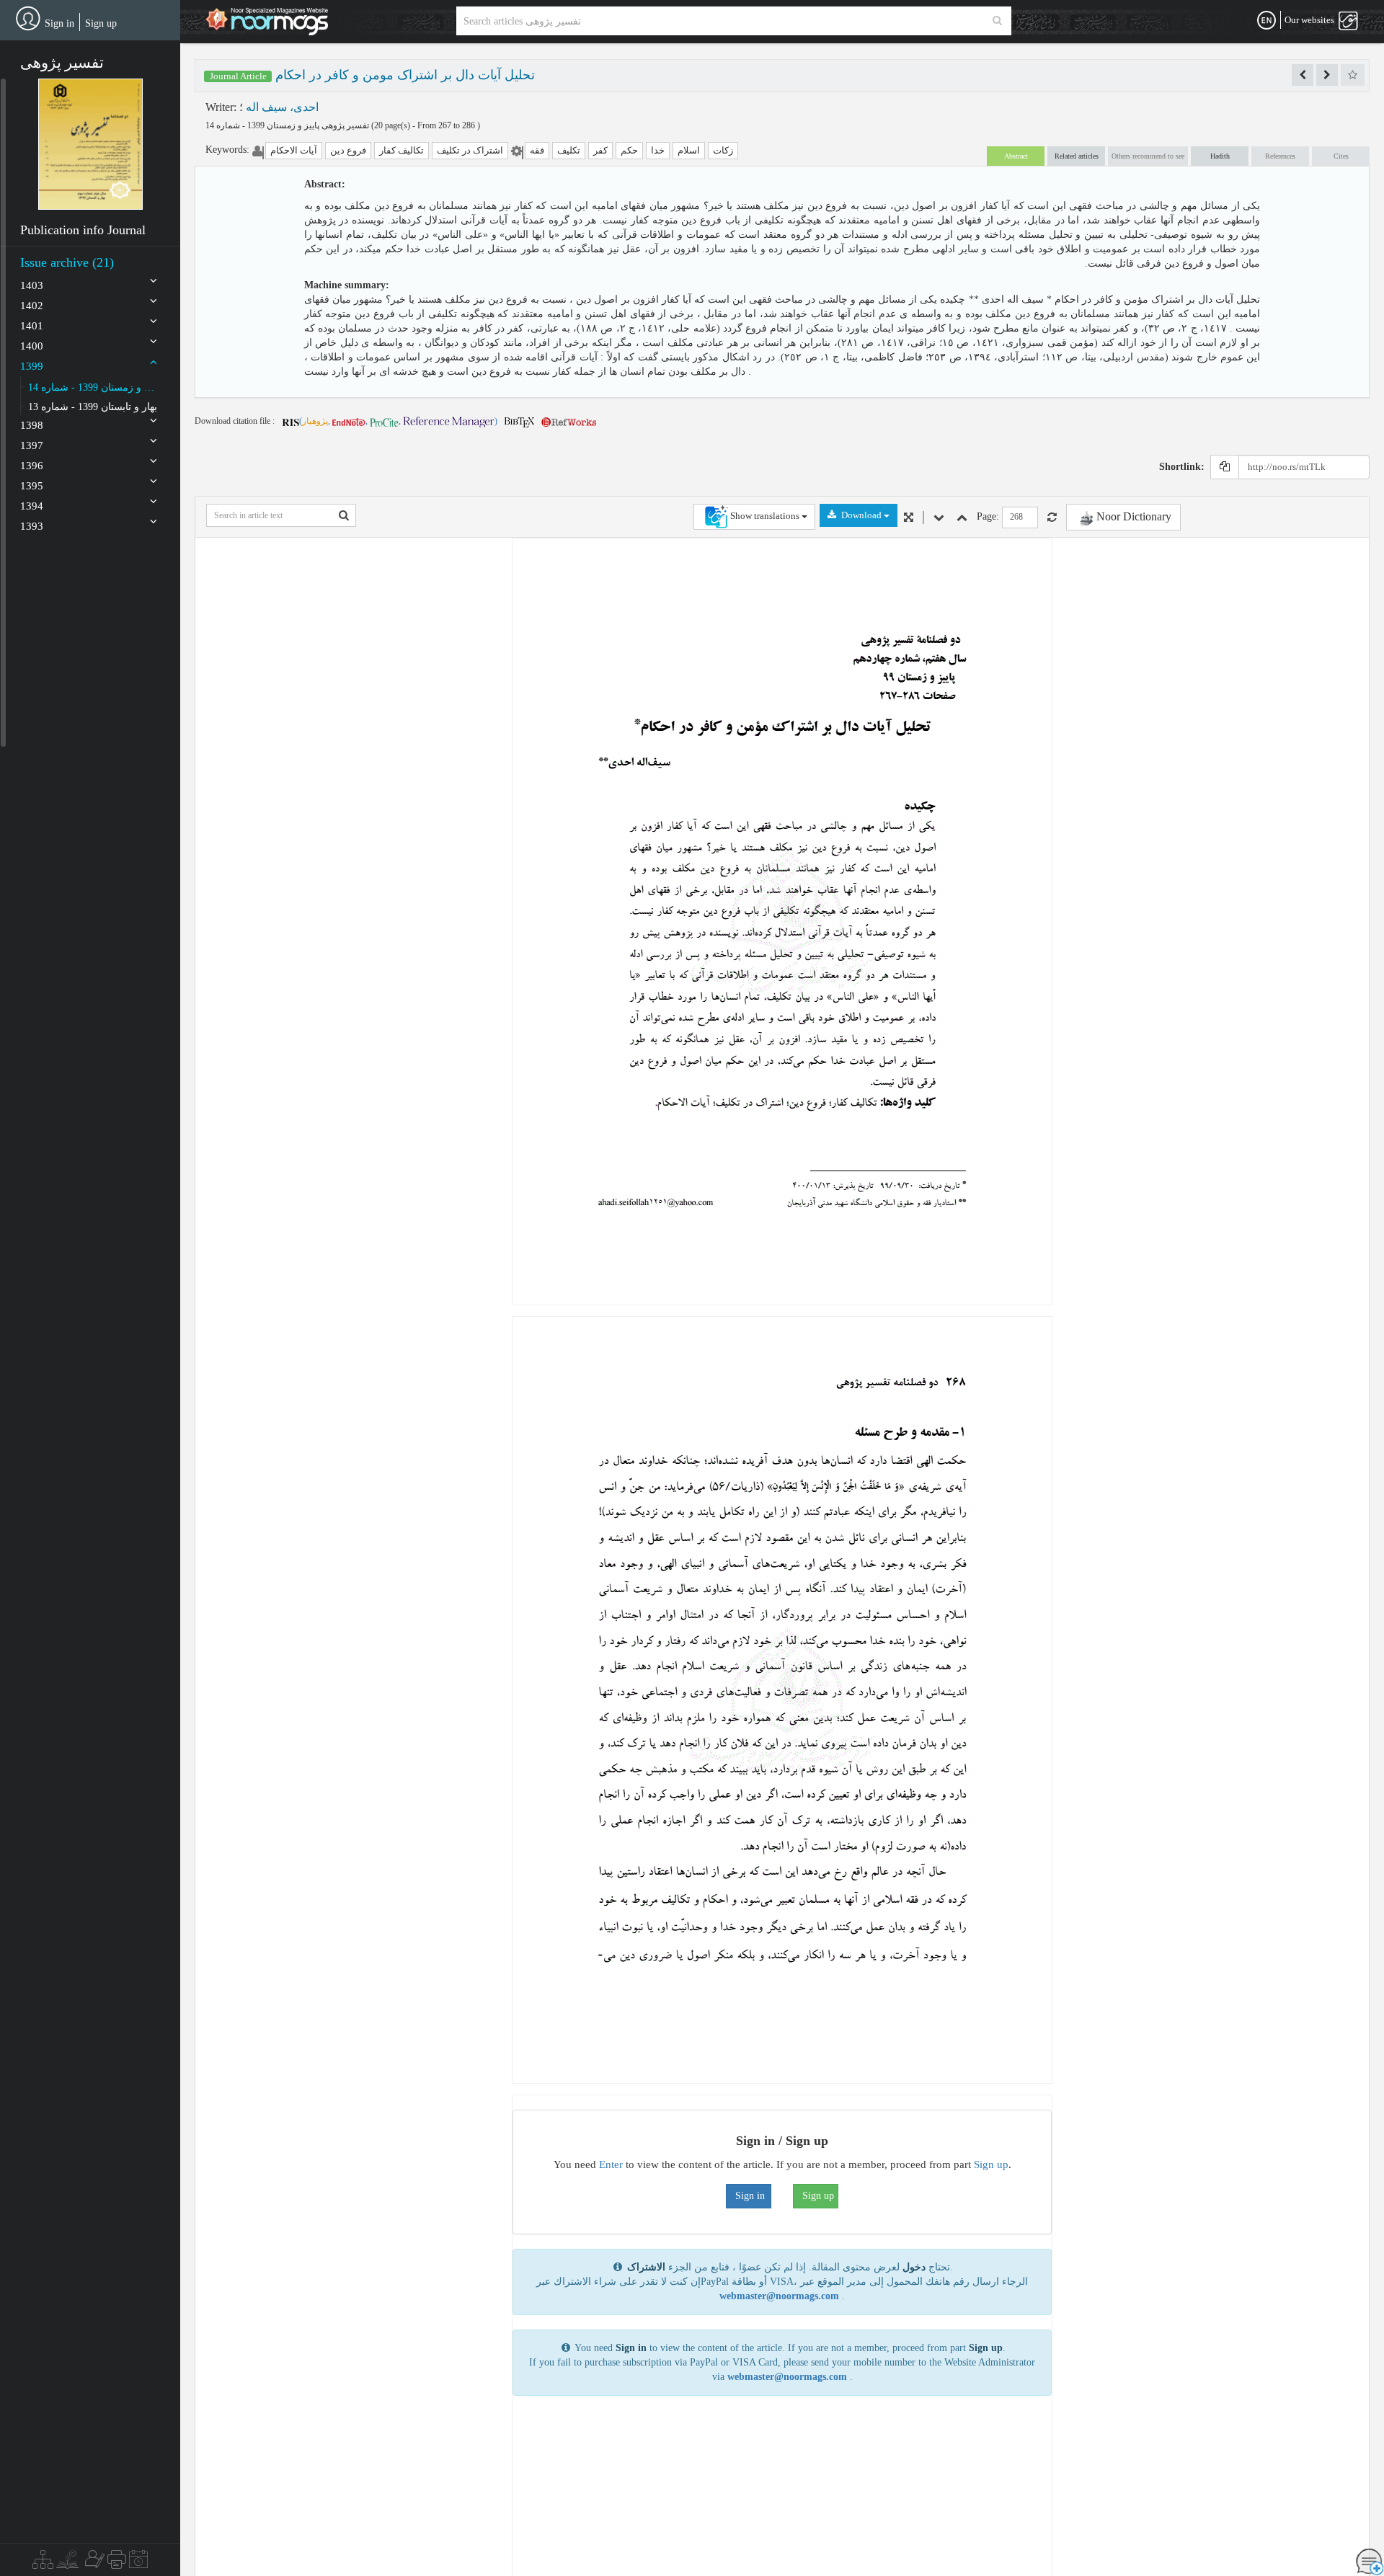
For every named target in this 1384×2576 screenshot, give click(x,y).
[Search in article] (344, 515)
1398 (32, 425)
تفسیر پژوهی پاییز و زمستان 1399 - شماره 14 (288, 125)
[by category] (43, 2563)
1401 (32, 326)
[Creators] (93, 2563)
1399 (32, 366)
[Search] (997, 21)
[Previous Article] (1303, 75)
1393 (32, 526)
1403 (32, 285)
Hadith (1220, 156)
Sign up (101, 23)
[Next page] (939, 518)
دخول (914, 2267)
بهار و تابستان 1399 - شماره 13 (93, 407)
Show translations (765, 516)
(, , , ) (398, 421)
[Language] (1267, 21)
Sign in (59, 23)
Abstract (1016, 156)
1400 (32, 346)
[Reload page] (1052, 518)
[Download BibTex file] (519, 421)
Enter (611, 2164)
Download (861, 515)
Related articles (1077, 156)
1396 (32, 466)
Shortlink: (1182, 467)
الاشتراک (646, 2267)
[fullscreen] (909, 518)
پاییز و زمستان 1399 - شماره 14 (93, 387)
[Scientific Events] (138, 2563)
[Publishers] (117, 2563)
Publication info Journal (83, 230)
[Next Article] (1327, 75)
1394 (32, 506)
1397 (32, 445)
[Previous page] (962, 518)
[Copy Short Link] (1225, 467)
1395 (32, 486)
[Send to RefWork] (569, 421)
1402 (32, 306)
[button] (90, 144)
